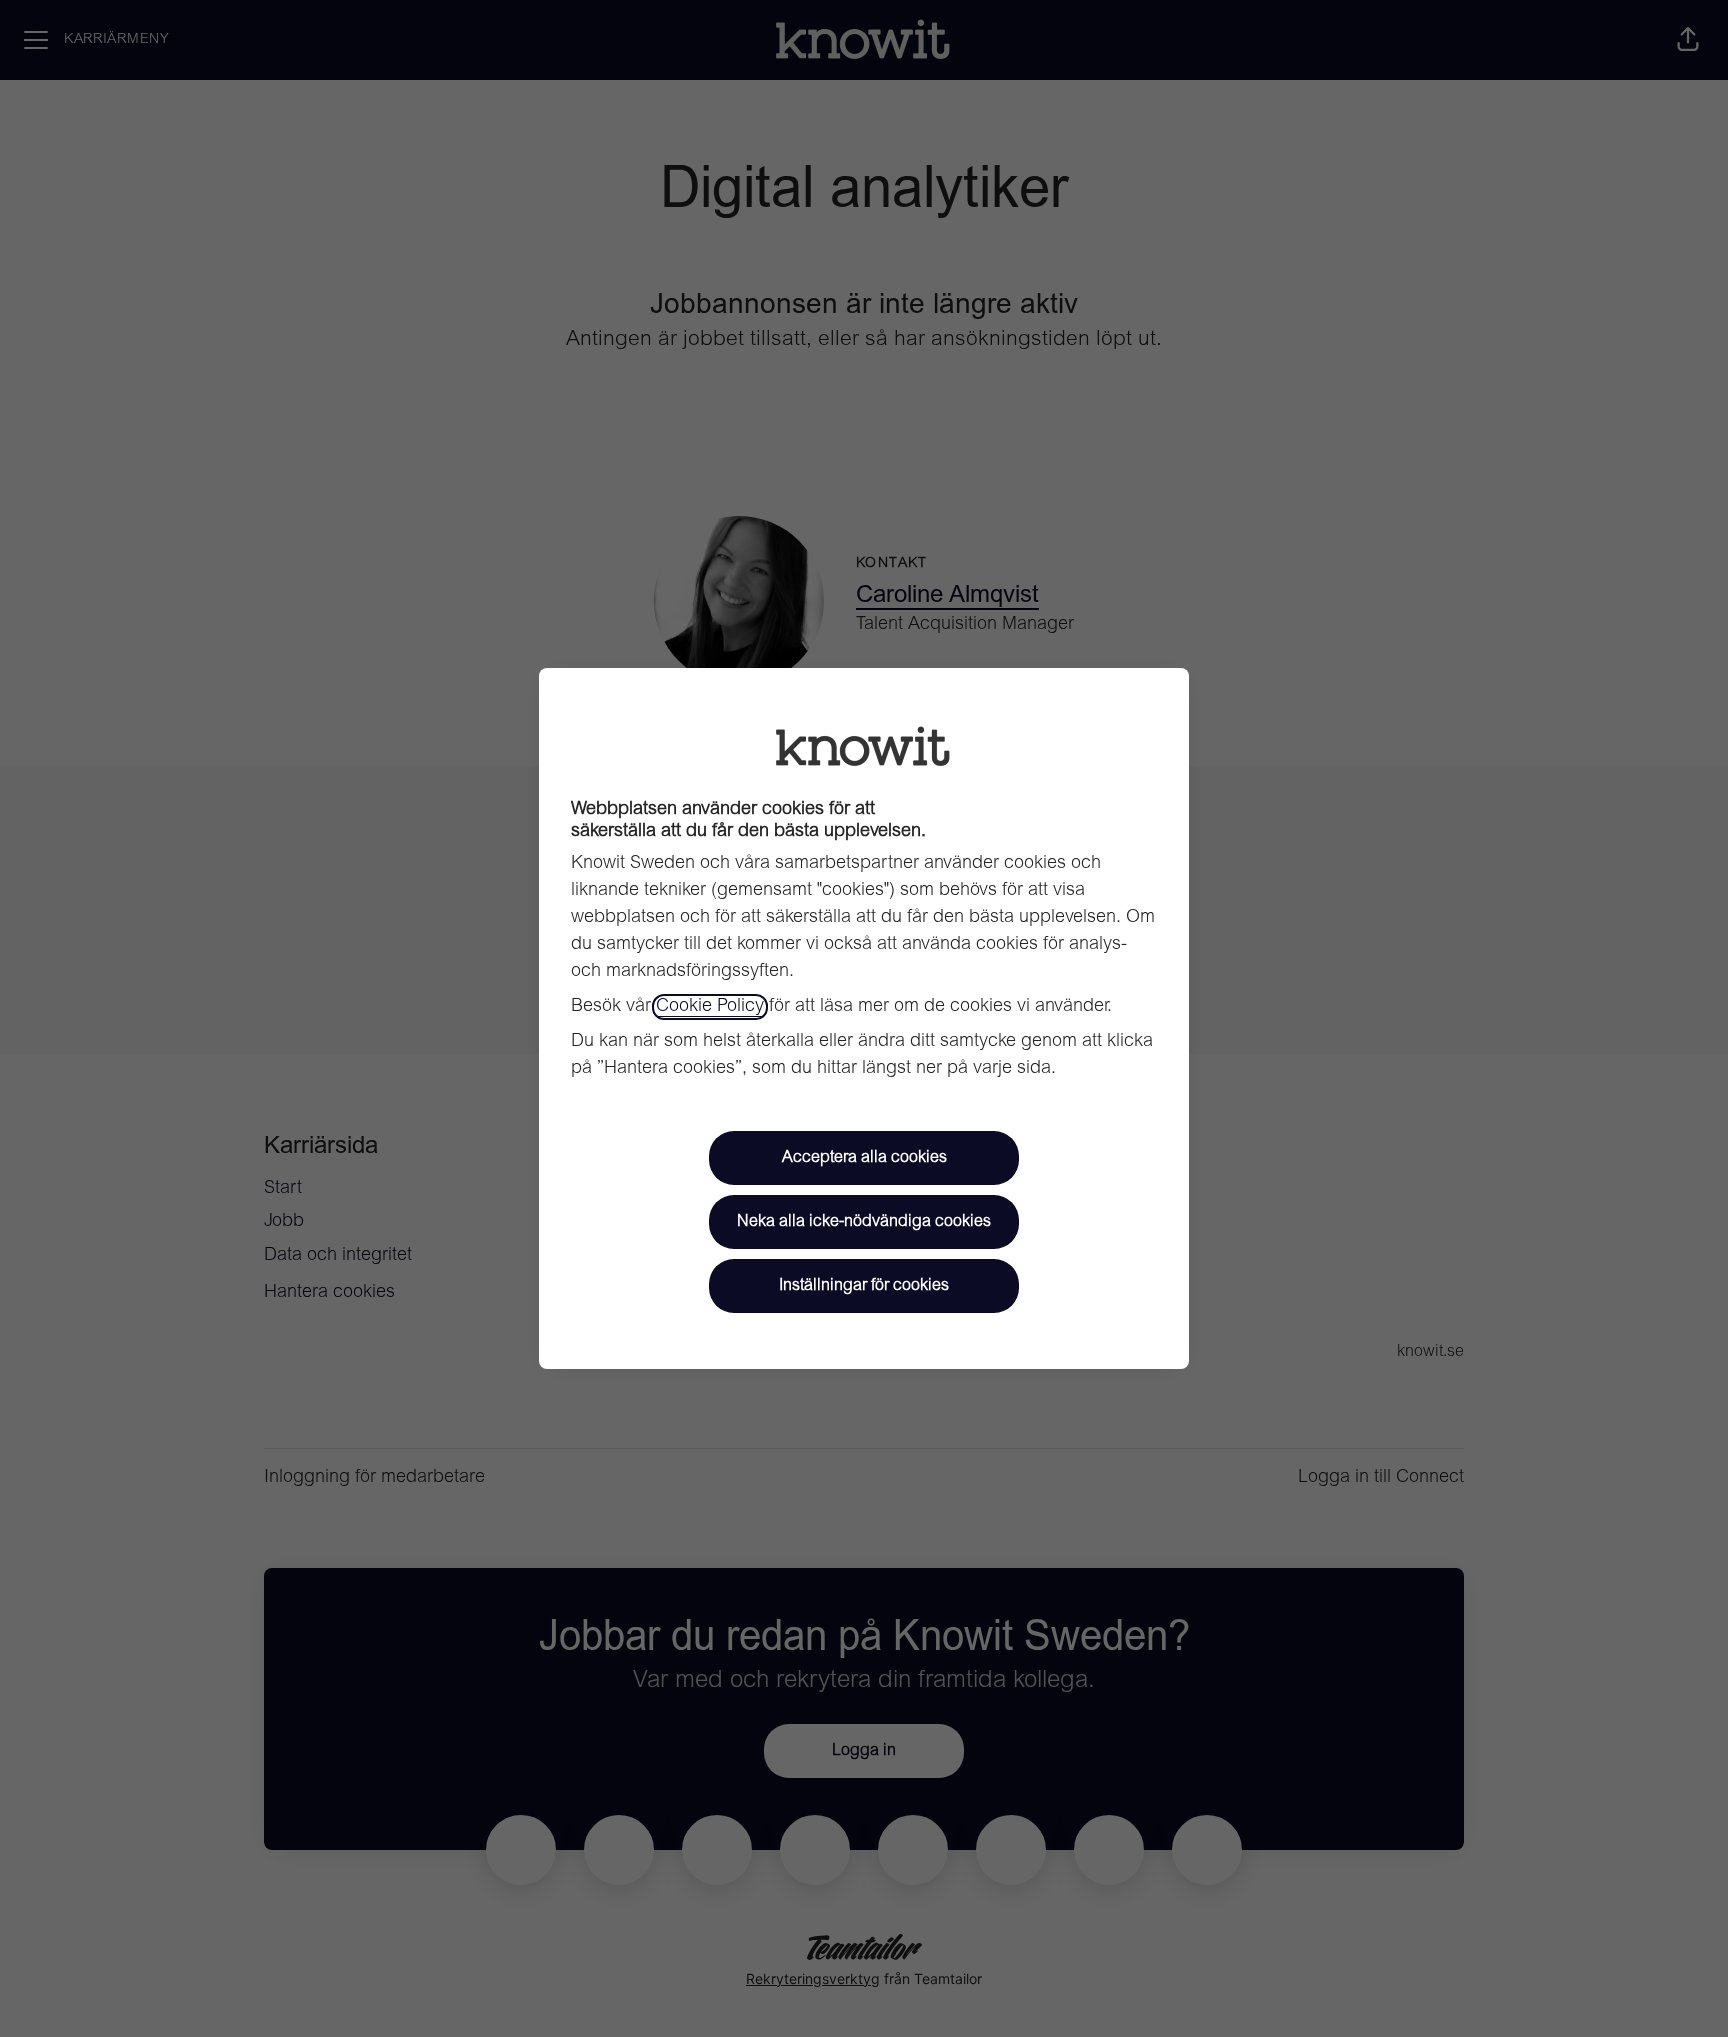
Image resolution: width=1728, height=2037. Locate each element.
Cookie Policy (710, 1007)
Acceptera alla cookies (864, 1158)
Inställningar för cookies (864, 1286)
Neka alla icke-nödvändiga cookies (864, 1222)
